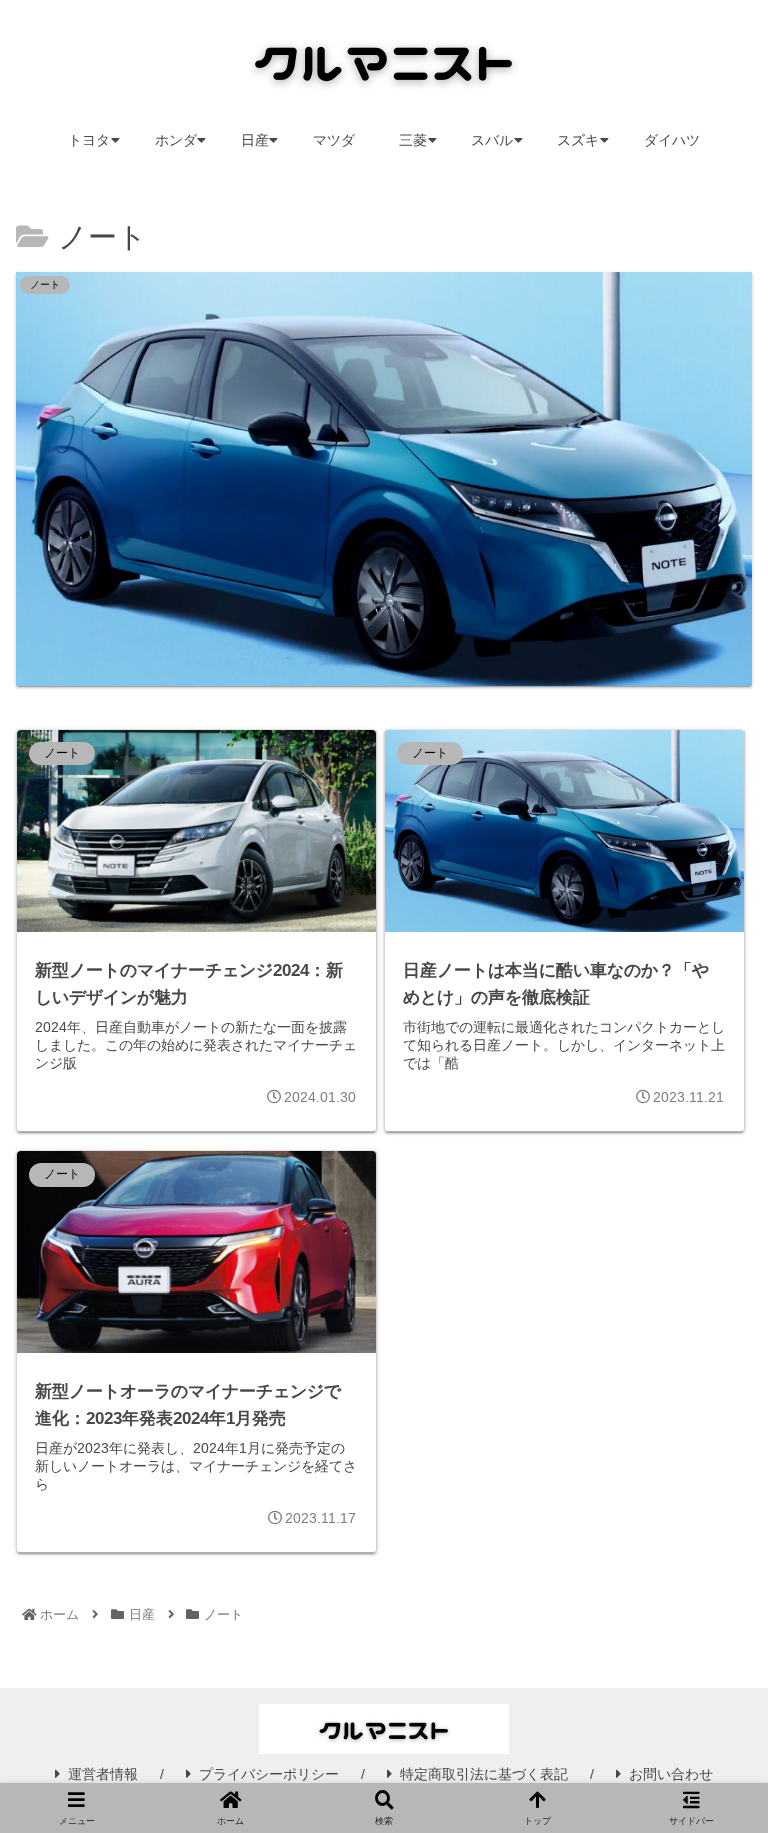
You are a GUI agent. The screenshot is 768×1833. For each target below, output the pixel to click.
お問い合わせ (671, 1774)
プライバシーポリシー (269, 1774)
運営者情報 (103, 1774)
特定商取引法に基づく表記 (484, 1774)
